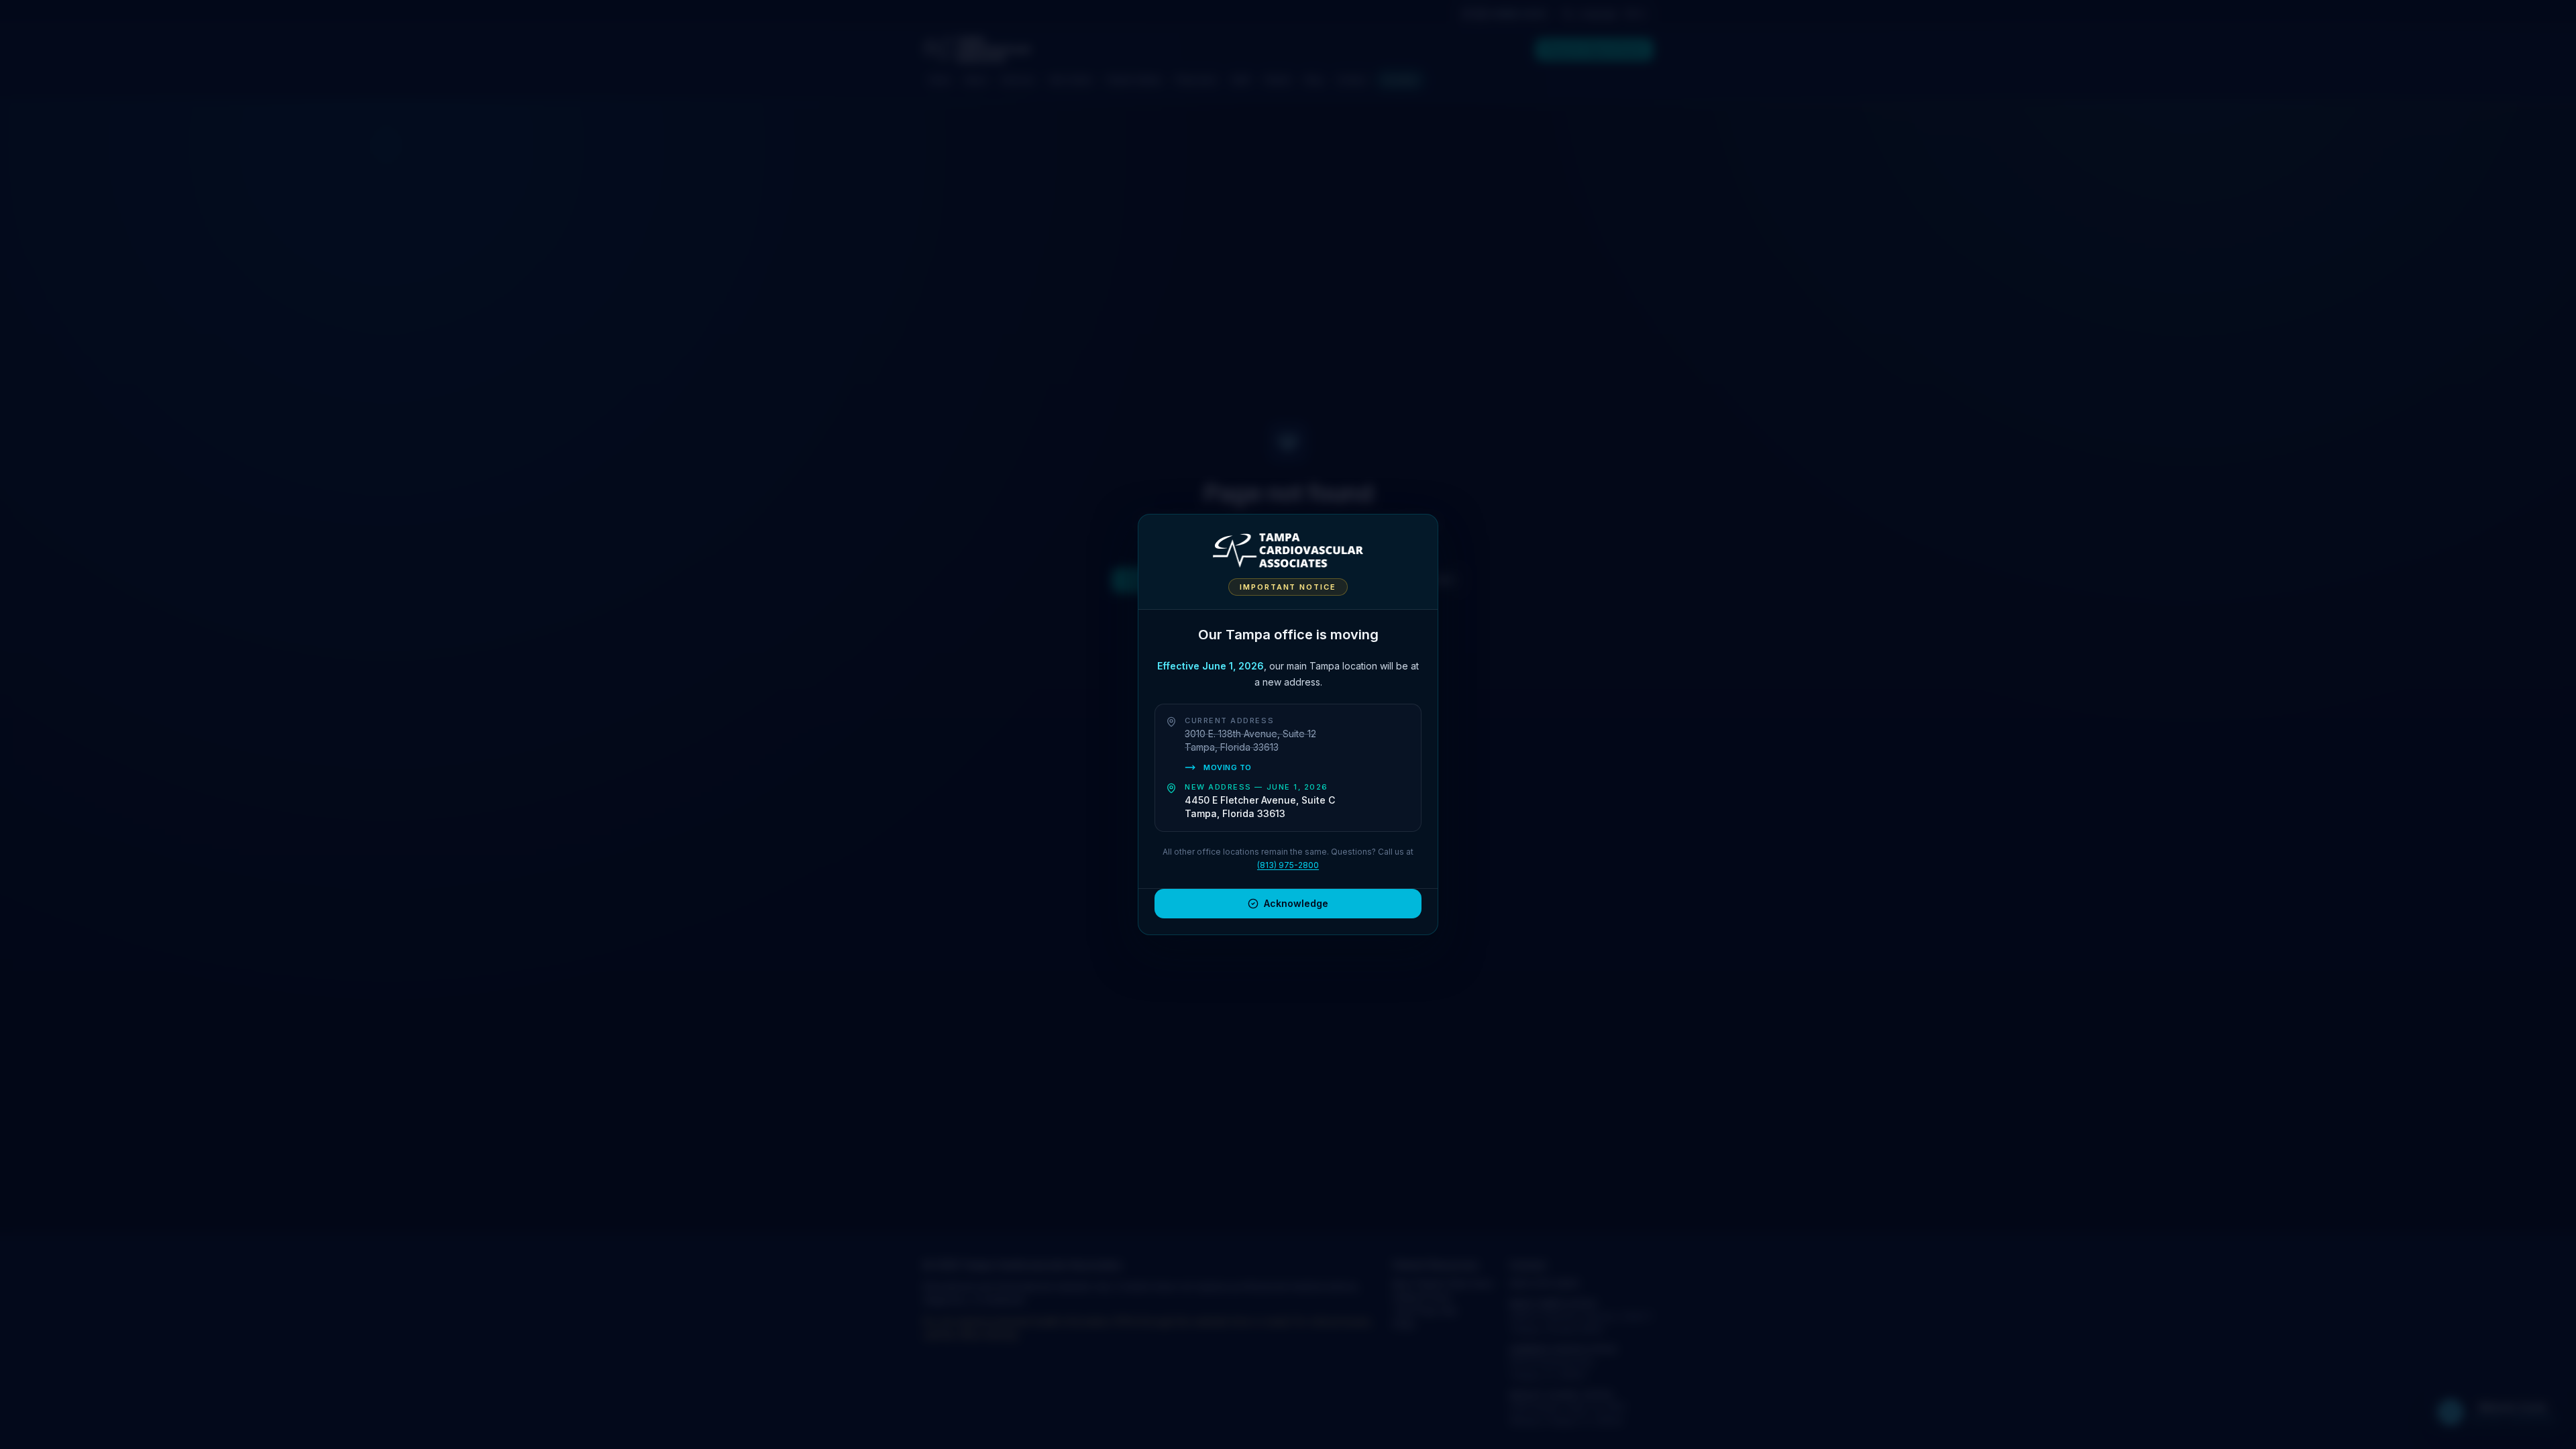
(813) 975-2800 (1288, 865)
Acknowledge (1296, 903)
